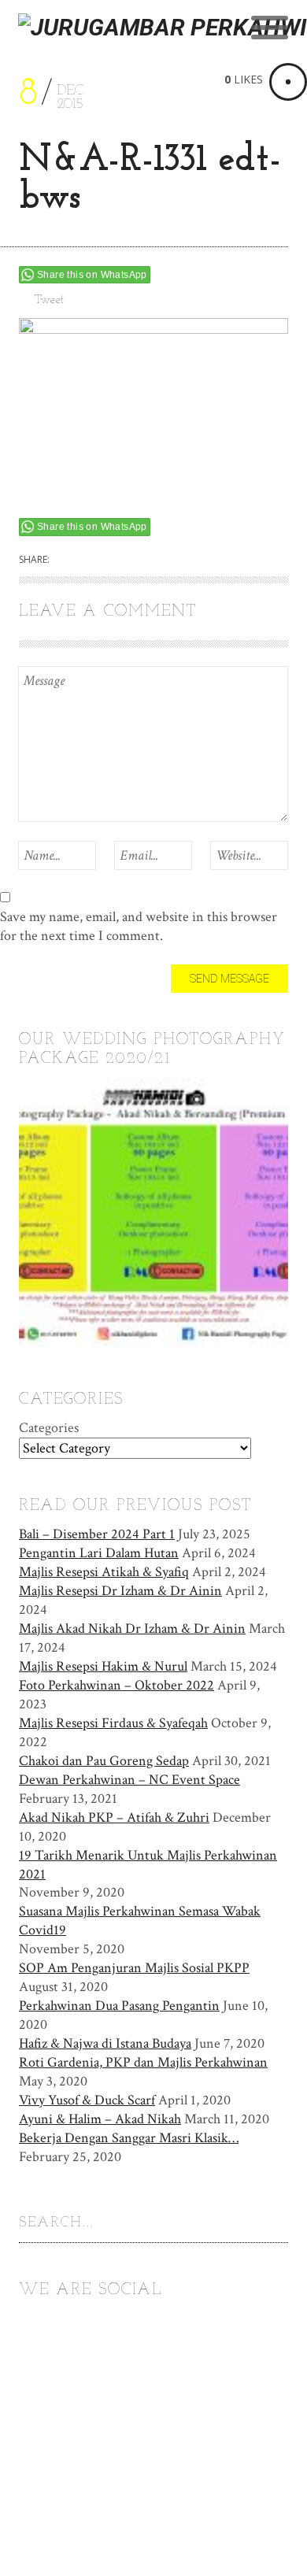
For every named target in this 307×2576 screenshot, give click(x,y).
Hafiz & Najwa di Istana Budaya (105, 2043)
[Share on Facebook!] (102, 560)
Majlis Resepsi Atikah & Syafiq (104, 1572)
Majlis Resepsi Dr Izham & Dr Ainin (120, 1591)
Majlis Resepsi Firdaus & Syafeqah (113, 1723)
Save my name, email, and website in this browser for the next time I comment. (139, 926)
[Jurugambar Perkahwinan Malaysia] (163, 56)
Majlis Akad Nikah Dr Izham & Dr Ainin (132, 1629)
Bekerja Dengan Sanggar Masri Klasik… (129, 2138)
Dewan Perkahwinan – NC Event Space (129, 1780)
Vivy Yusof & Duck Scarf (87, 2100)
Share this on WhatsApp (92, 275)
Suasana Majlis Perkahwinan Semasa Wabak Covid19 (140, 1921)
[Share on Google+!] (129, 560)
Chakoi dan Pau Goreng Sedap (104, 1761)
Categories (49, 1428)
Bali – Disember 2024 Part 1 (97, 1534)
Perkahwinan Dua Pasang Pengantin (119, 2006)
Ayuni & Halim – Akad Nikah (100, 2119)
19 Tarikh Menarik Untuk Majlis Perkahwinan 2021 (148, 1865)
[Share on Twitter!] (74, 560)
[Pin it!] (156, 560)
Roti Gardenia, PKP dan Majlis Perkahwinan (143, 2062)
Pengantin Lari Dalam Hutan (99, 1553)
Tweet (49, 300)
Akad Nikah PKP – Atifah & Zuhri (114, 1817)
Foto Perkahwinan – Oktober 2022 (117, 1685)
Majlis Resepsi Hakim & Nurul (103, 1666)
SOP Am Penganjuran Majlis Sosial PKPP (134, 1968)
